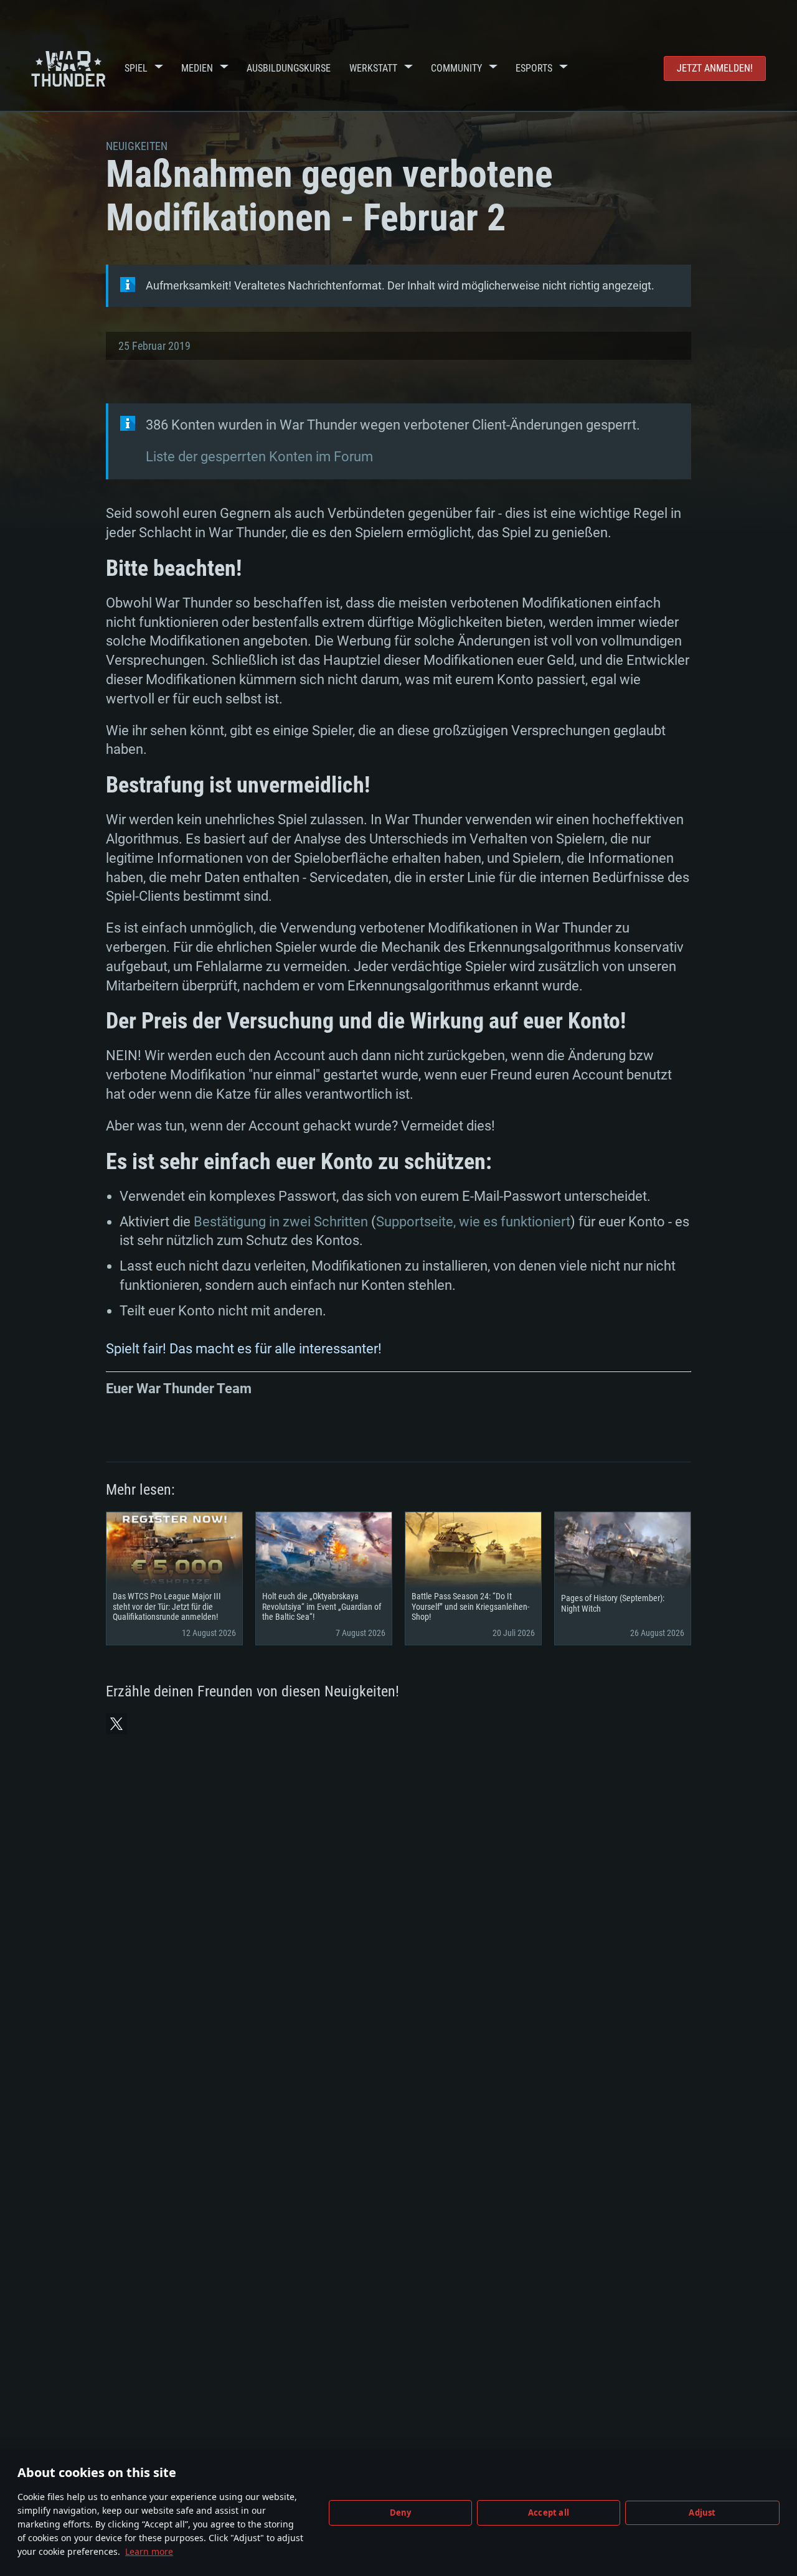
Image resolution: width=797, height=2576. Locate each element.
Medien (197, 68)
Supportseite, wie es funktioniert (473, 1222)
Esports (534, 68)
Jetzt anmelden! (715, 68)
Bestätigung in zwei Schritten (281, 1222)
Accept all (549, 2513)
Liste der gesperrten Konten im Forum (259, 457)
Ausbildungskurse (289, 68)
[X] (116, 1724)
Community (456, 68)
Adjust (702, 2513)
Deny (401, 2513)
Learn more (149, 2551)
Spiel (136, 68)
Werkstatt (373, 68)
